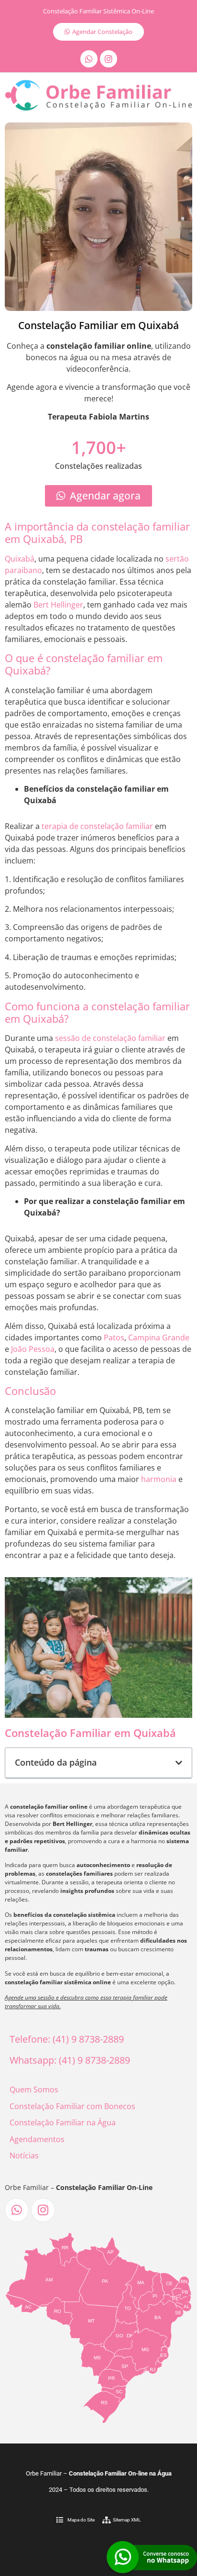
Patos (114, 1338)
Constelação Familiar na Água (63, 2123)
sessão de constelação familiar (110, 1038)
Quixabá (20, 559)
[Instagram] (109, 59)
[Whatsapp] (89, 59)
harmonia (159, 1479)
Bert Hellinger (58, 605)
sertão (177, 559)
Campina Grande (159, 1338)
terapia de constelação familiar (97, 826)
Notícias (24, 2156)
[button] (179, 1763)
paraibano (23, 570)
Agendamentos (37, 2139)
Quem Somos (34, 2090)
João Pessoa (33, 1349)
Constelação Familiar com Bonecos (72, 2106)
